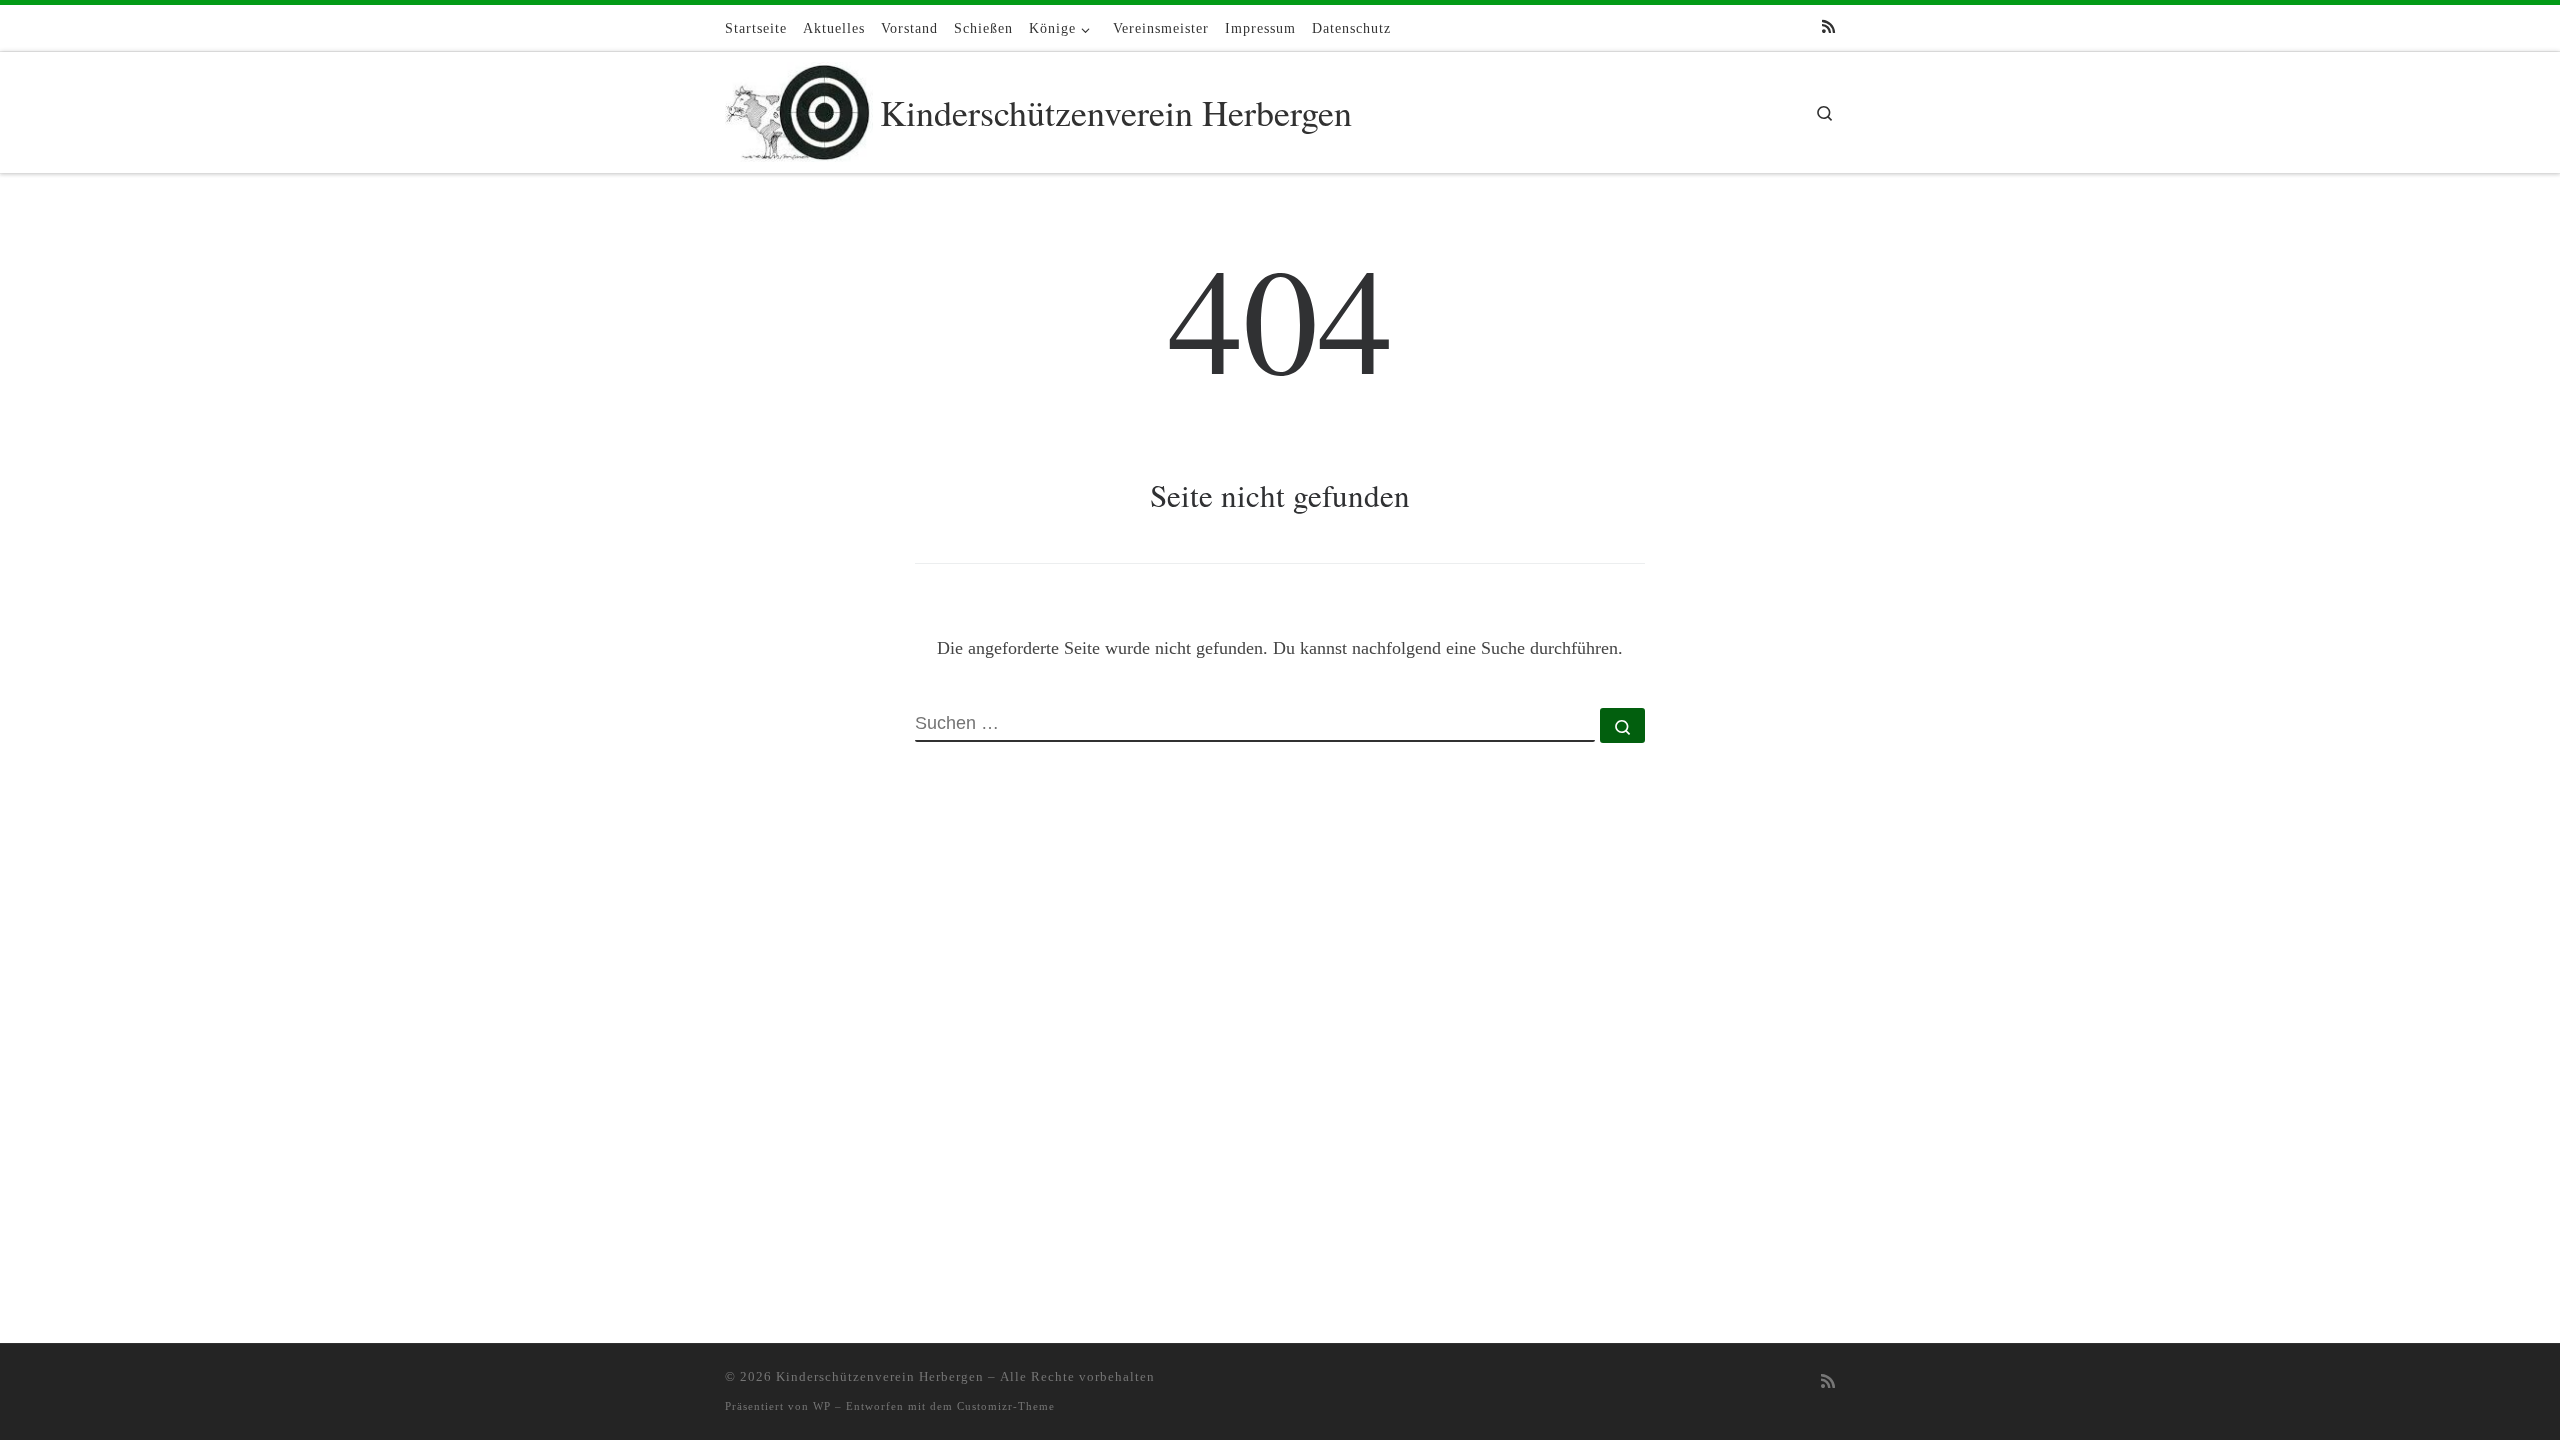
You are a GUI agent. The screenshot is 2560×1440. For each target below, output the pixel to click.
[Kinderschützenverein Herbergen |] (799, 107)
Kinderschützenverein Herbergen (880, 1376)
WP (822, 1406)
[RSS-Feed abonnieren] (1828, 27)
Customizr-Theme (1006, 1406)
